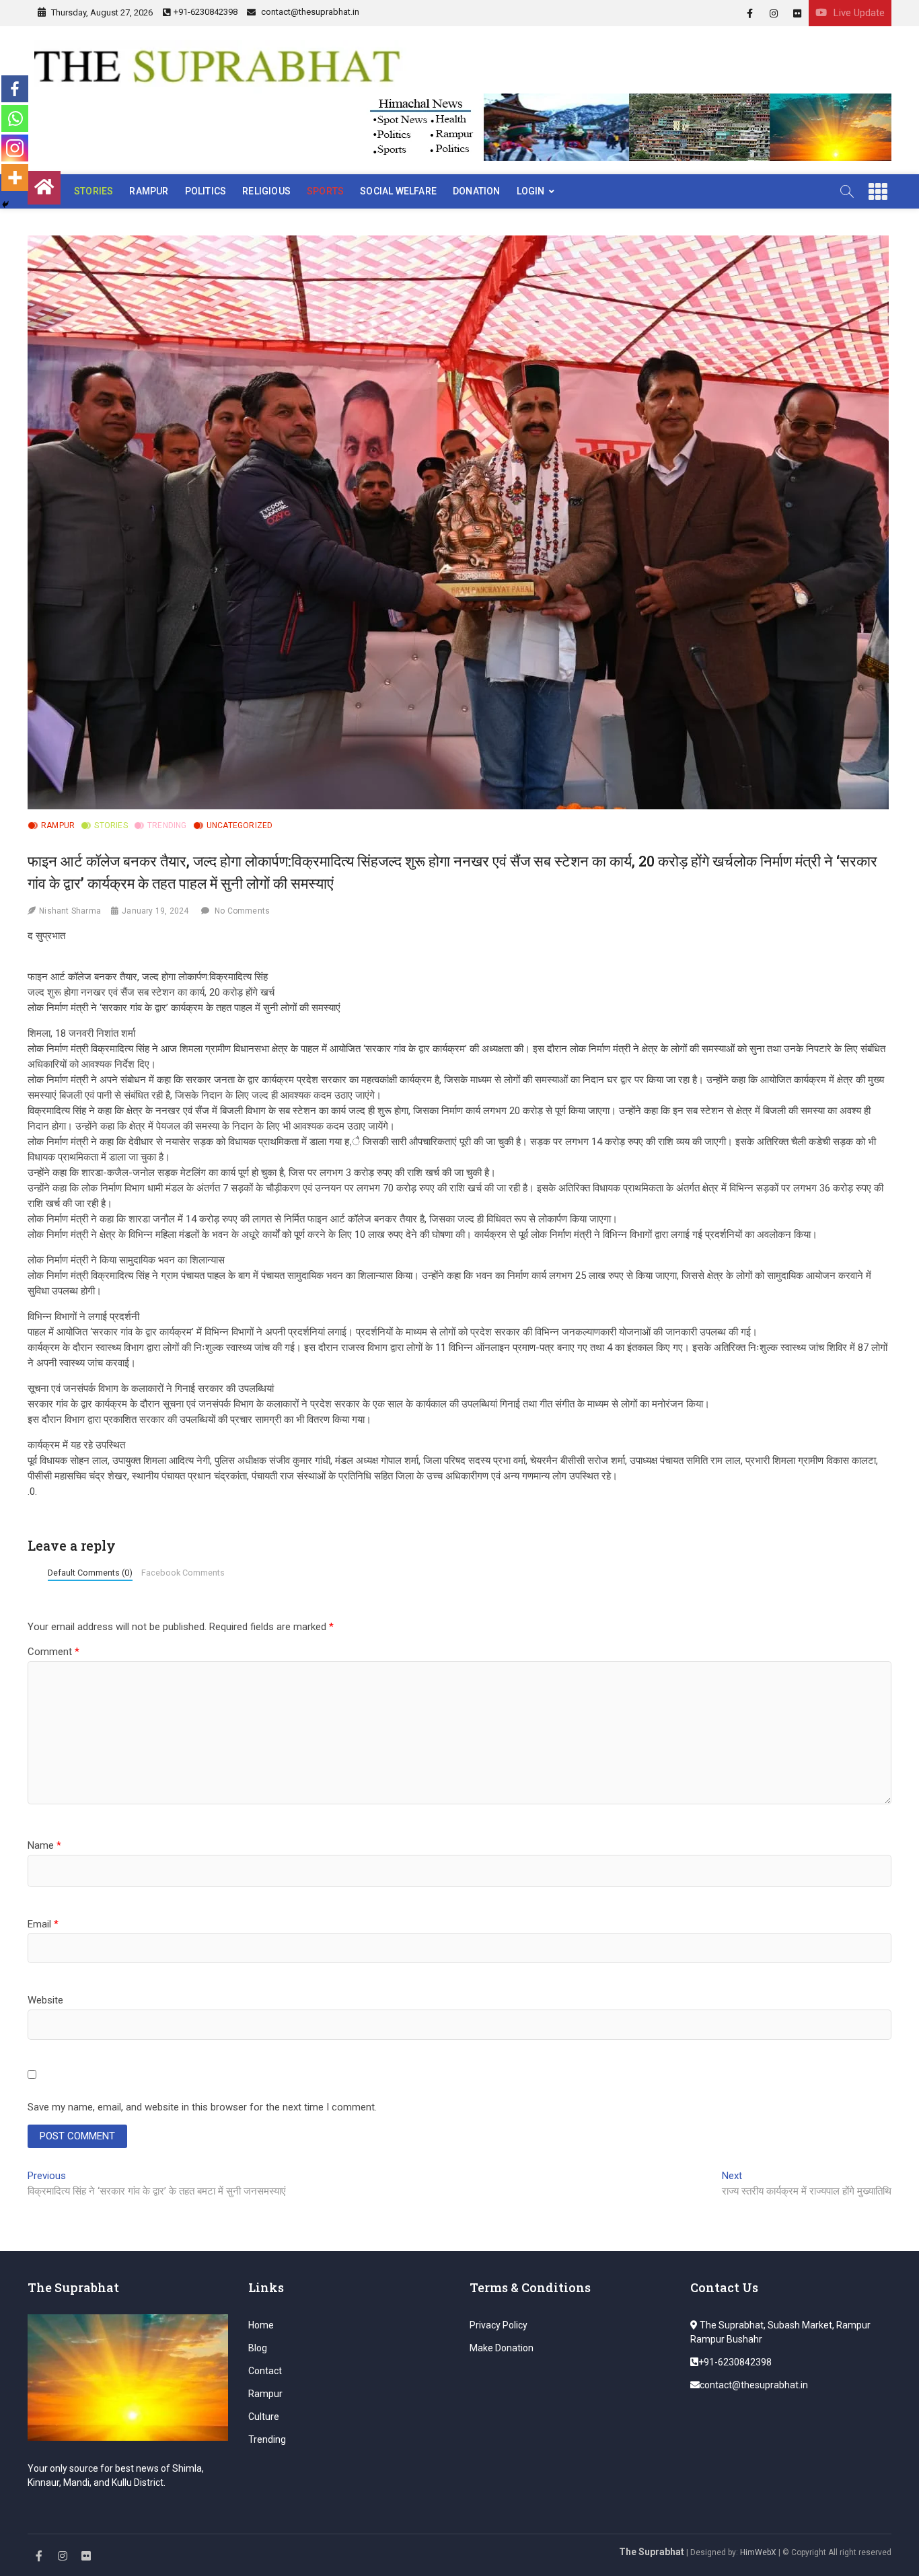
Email (43, 1924)
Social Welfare (398, 191)
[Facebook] (15, 89)
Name (44, 1845)
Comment (53, 1652)
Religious (266, 191)
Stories (94, 191)
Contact (265, 2371)
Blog (258, 2348)
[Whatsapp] (15, 118)
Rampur (149, 191)
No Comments (242, 911)
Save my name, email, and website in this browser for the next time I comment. (202, 2107)
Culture (264, 2417)
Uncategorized (240, 825)
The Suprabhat (652, 2552)
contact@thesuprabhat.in (309, 12)
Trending (167, 825)
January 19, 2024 (155, 911)
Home (261, 2325)
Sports (325, 191)
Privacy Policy (499, 2325)
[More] (15, 178)
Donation (477, 191)
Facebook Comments (183, 1573)
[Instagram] (15, 148)
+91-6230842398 (206, 12)
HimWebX (758, 2552)
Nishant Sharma (70, 911)
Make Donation (502, 2348)
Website (45, 2000)
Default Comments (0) (90, 1573)
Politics (206, 191)
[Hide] (5, 205)
